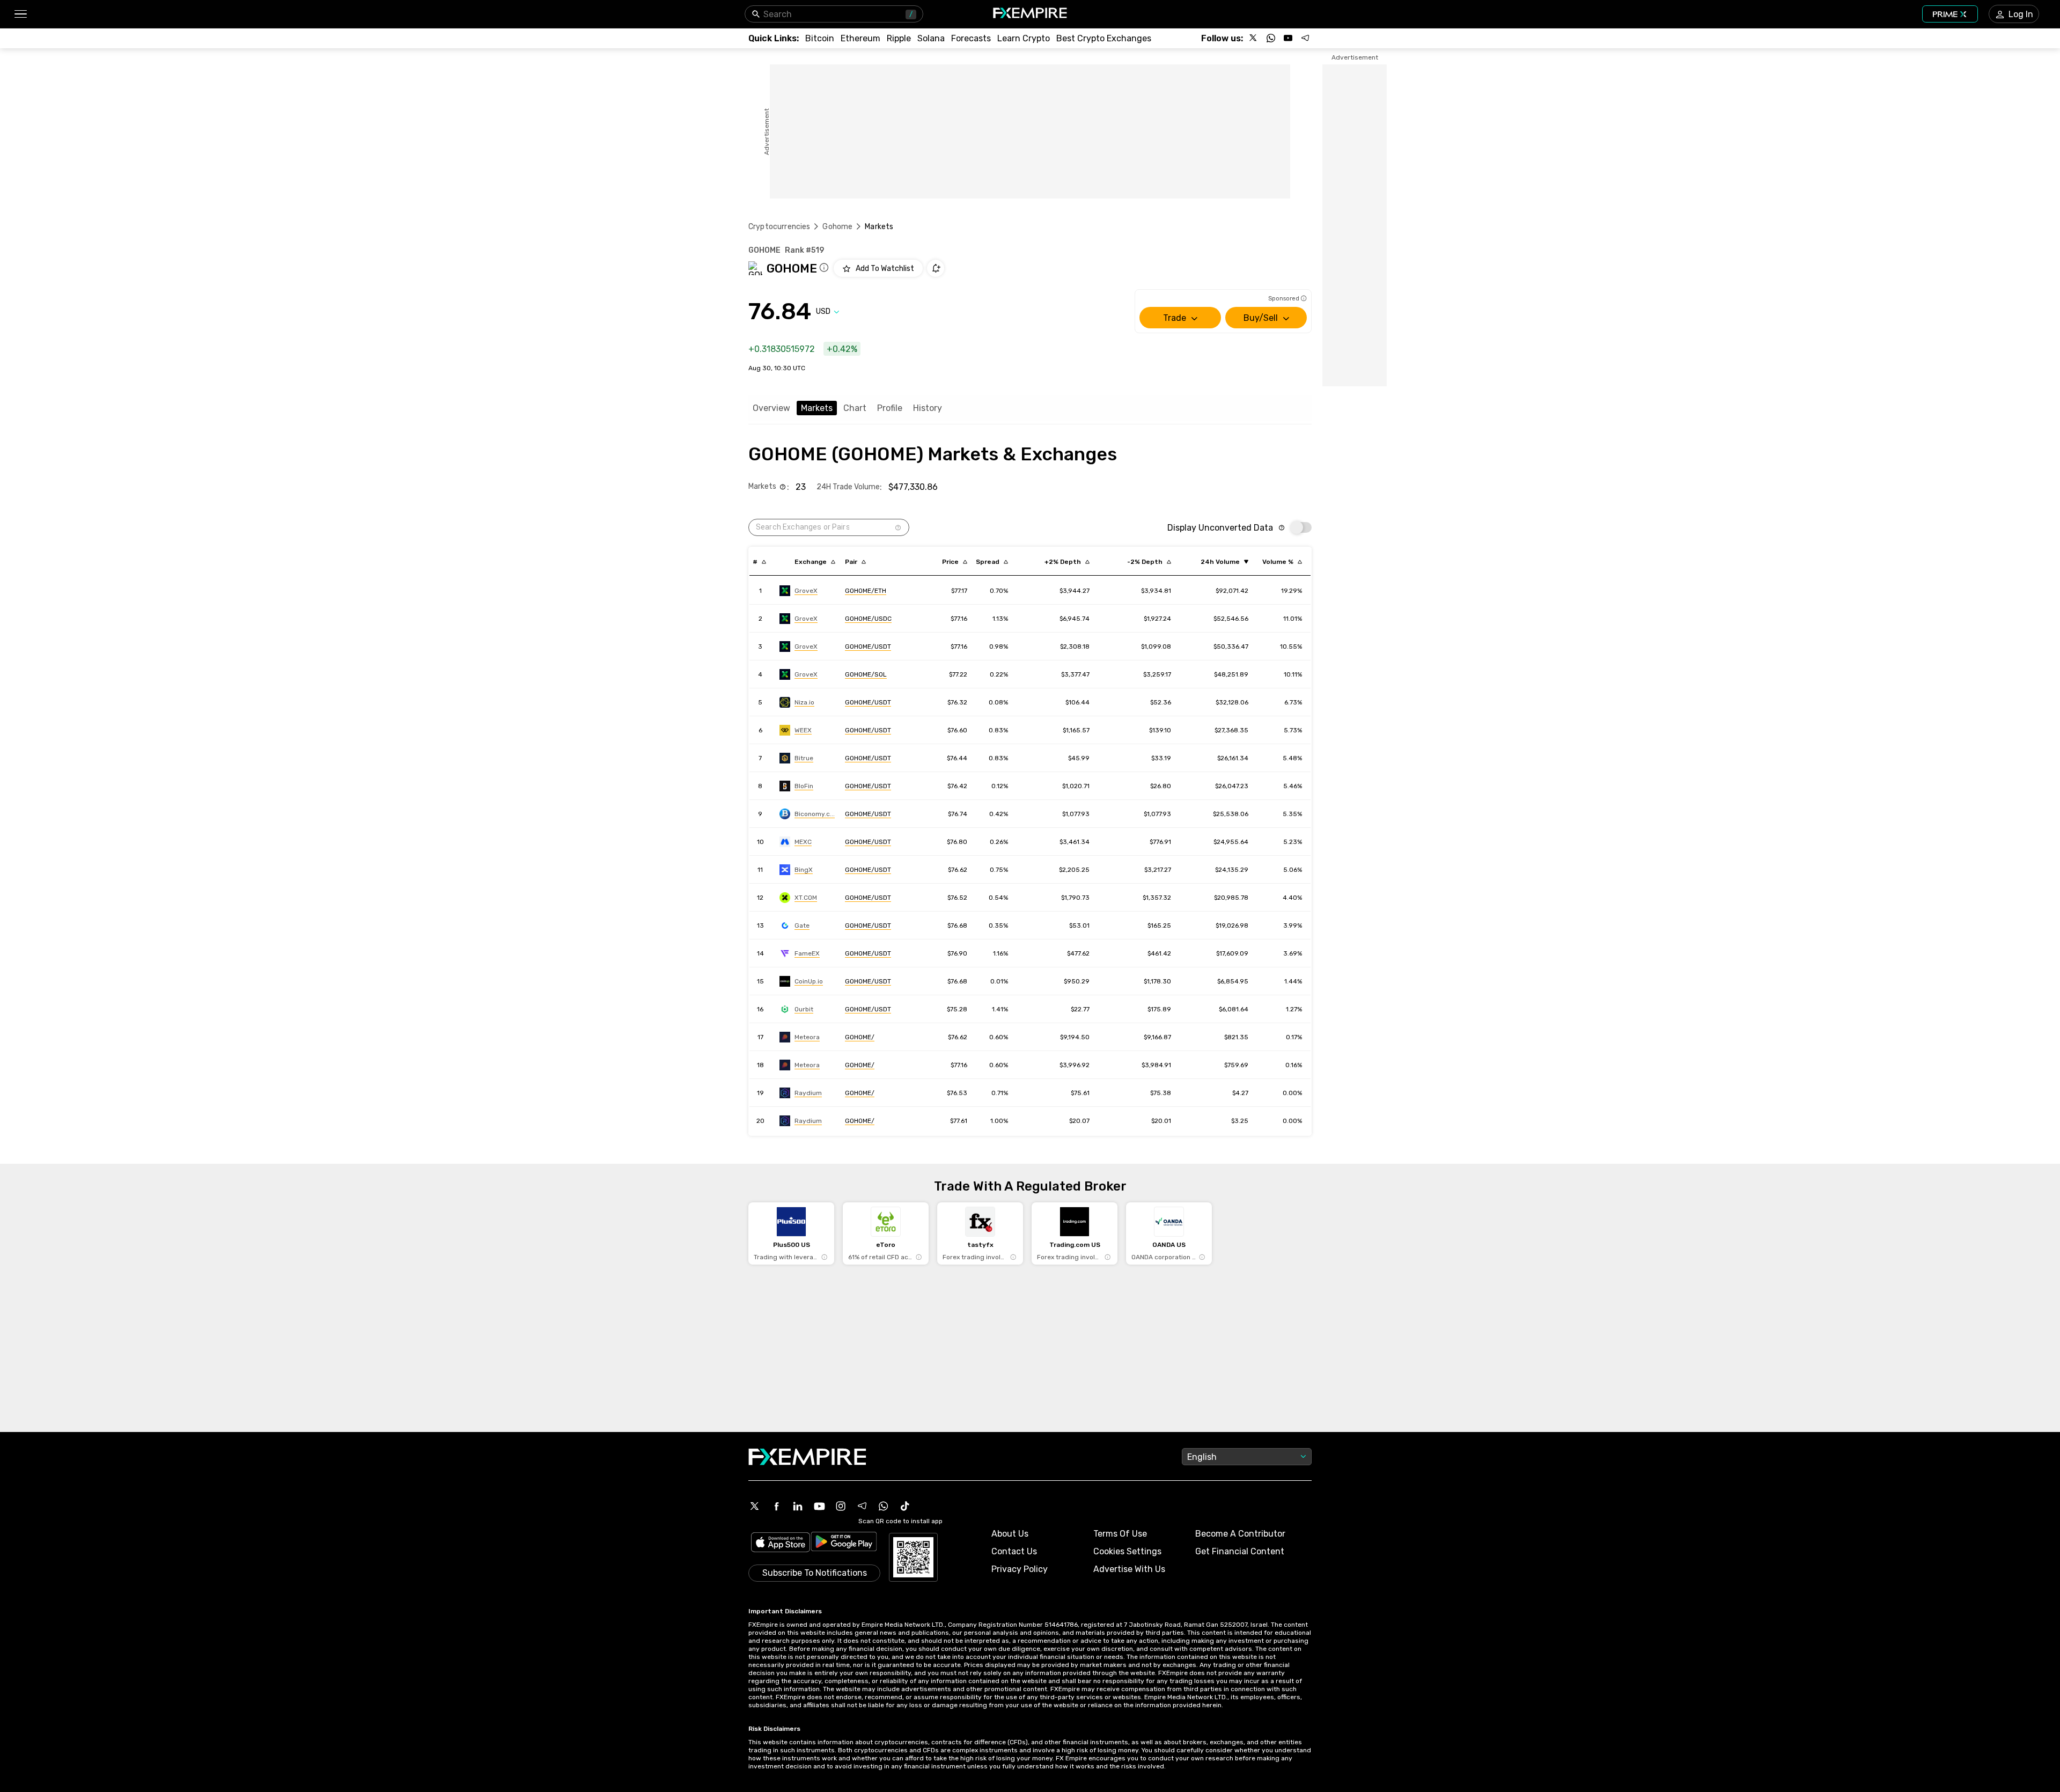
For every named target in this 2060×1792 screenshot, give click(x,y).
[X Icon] (755, 1506)
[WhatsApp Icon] (884, 1506)
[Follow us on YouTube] (1288, 38)
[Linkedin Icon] (798, 1506)
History (928, 408)
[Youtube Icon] (819, 1506)
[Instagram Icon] (841, 1506)
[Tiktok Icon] (905, 1506)
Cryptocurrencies (779, 227)
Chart (855, 408)
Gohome (837, 227)
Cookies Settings (1127, 1551)
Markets (817, 408)
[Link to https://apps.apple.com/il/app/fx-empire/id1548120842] (781, 1543)
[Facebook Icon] (776, 1506)
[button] (20, 14)
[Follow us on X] (1254, 38)
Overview (771, 408)
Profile (890, 408)
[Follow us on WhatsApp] (1271, 38)
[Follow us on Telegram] (1305, 38)
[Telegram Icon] (862, 1506)
